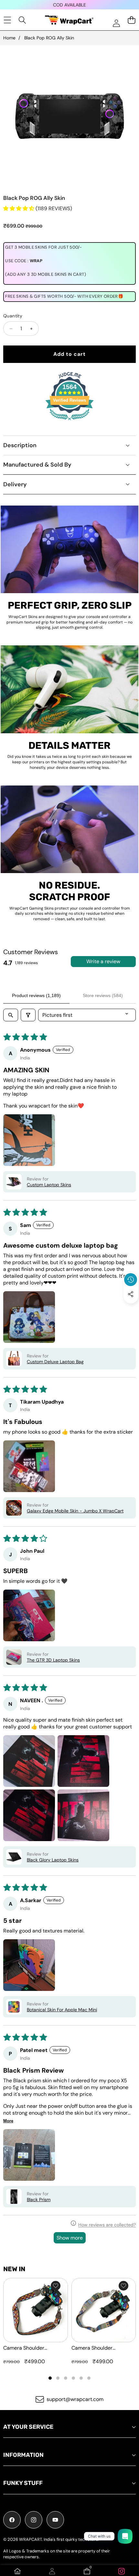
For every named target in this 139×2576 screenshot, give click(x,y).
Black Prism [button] (39, 2200)
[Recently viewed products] (131, 1280)
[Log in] (116, 23)
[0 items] (131, 20)
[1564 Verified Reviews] (69, 421)
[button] (131, 1309)
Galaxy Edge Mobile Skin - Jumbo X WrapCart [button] (75, 1511)
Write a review (103, 961)
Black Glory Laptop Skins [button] (53, 1860)
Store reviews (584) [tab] (103, 995)
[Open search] (11, 1015)
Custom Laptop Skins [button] (49, 1185)
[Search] (22, 20)
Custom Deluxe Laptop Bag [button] (55, 1362)
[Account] (52, 2571)
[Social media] (131, 1294)
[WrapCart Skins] (69, 20)
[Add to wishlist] (56, 2286)
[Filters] (28, 1015)
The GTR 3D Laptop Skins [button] (53, 1660)
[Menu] (7, 20)
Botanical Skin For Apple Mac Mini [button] (62, 2010)
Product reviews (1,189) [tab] (36, 995)
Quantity (13, 316)
